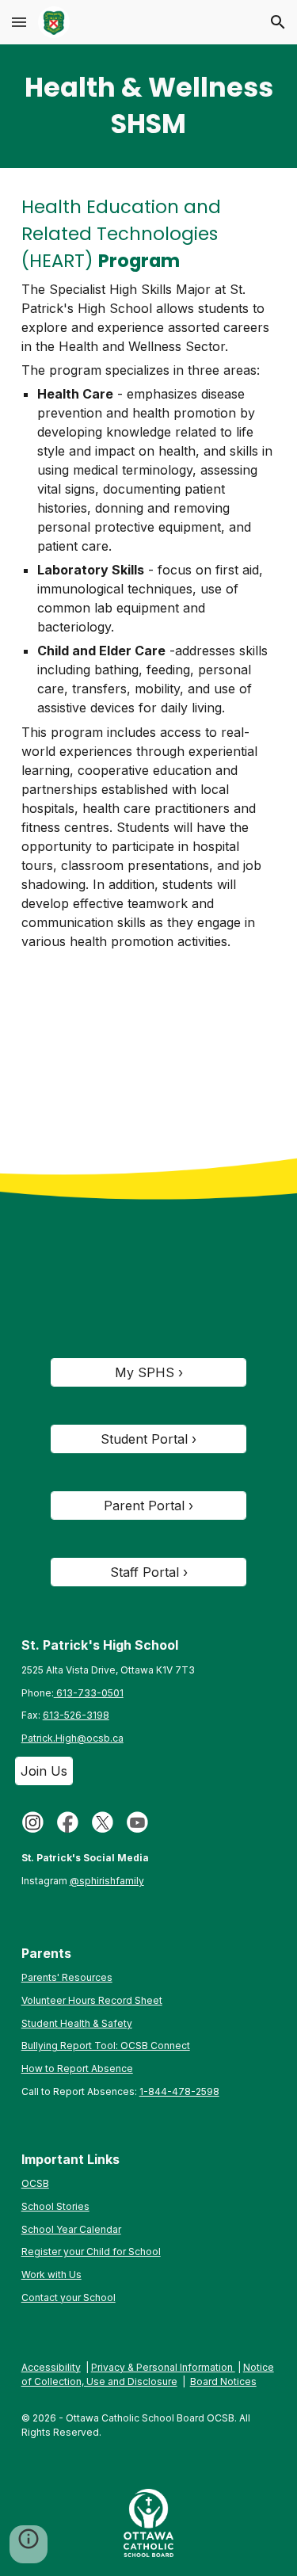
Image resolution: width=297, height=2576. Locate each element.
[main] (149, 106)
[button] (19, 22)
